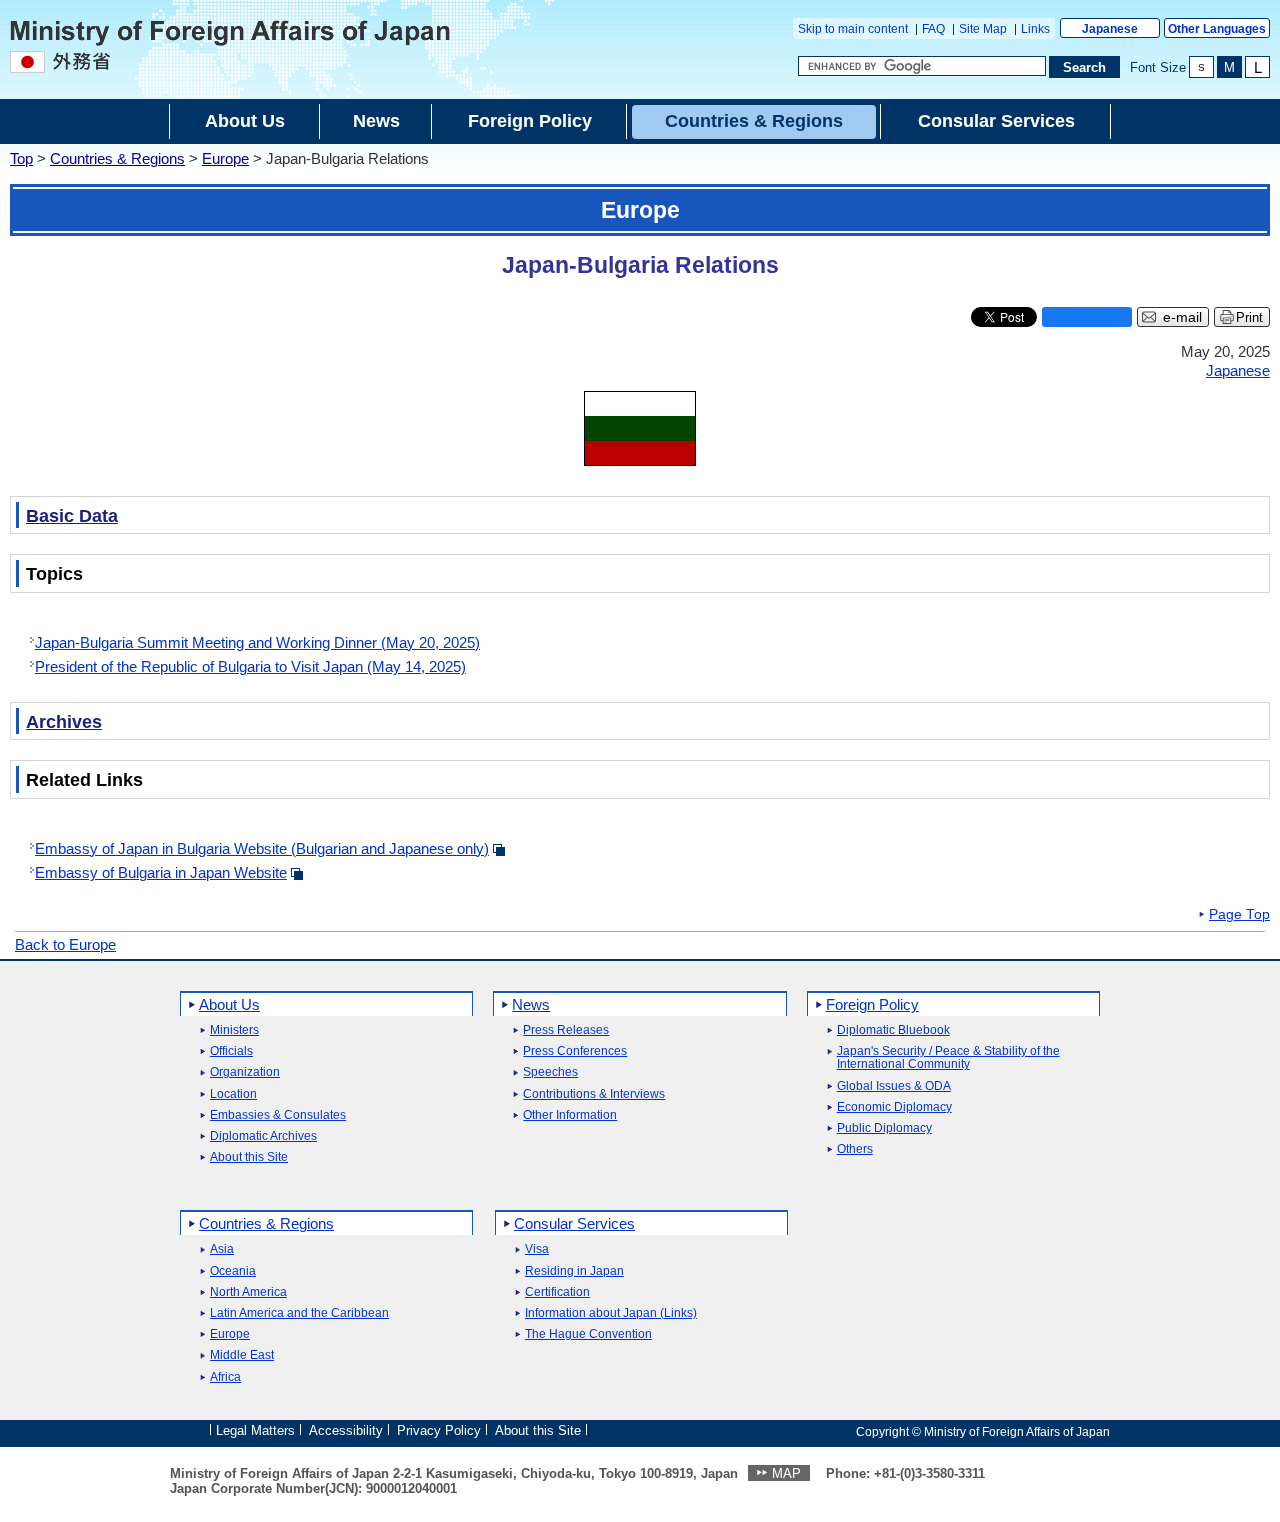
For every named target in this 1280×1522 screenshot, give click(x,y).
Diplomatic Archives (263, 1136)
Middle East (242, 1355)
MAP (786, 1473)
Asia (222, 1249)
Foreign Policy (872, 1004)
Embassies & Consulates (278, 1115)
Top (21, 158)
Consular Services (574, 1223)
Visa (537, 1249)
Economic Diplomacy (894, 1107)
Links (1035, 29)
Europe (225, 158)
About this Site (249, 1157)
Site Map (983, 29)
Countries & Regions (117, 158)
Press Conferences (575, 1051)
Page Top (1239, 915)
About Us (229, 1004)
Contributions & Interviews (594, 1094)
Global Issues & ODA (894, 1086)
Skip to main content (853, 29)
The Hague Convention (588, 1334)
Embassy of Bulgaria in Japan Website (161, 872)
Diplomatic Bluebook (893, 1030)
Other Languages (1217, 29)
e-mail (1182, 317)
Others (855, 1149)
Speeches (550, 1072)
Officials (231, 1051)
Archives (64, 722)
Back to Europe (65, 944)
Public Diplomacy (884, 1128)
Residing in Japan (574, 1271)
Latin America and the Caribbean (299, 1313)
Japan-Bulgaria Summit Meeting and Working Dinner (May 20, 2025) (257, 642)
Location (233, 1094)
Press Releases (566, 1030)
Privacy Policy (439, 1430)
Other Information (570, 1115)
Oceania (233, 1271)
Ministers (234, 1030)
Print (1249, 317)
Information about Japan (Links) (611, 1313)
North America (248, 1292)
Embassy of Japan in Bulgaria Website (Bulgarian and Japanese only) (262, 848)
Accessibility (346, 1430)
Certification (557, 1292)
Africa (225, 1377)
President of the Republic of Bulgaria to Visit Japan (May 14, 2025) (250, 666)
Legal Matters (255, 1430)
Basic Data (72, 516)
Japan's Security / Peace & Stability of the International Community (948, 1058)
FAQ (933, 29)
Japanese (1110, 29)
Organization (245, 1072)
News (531, 1004)
